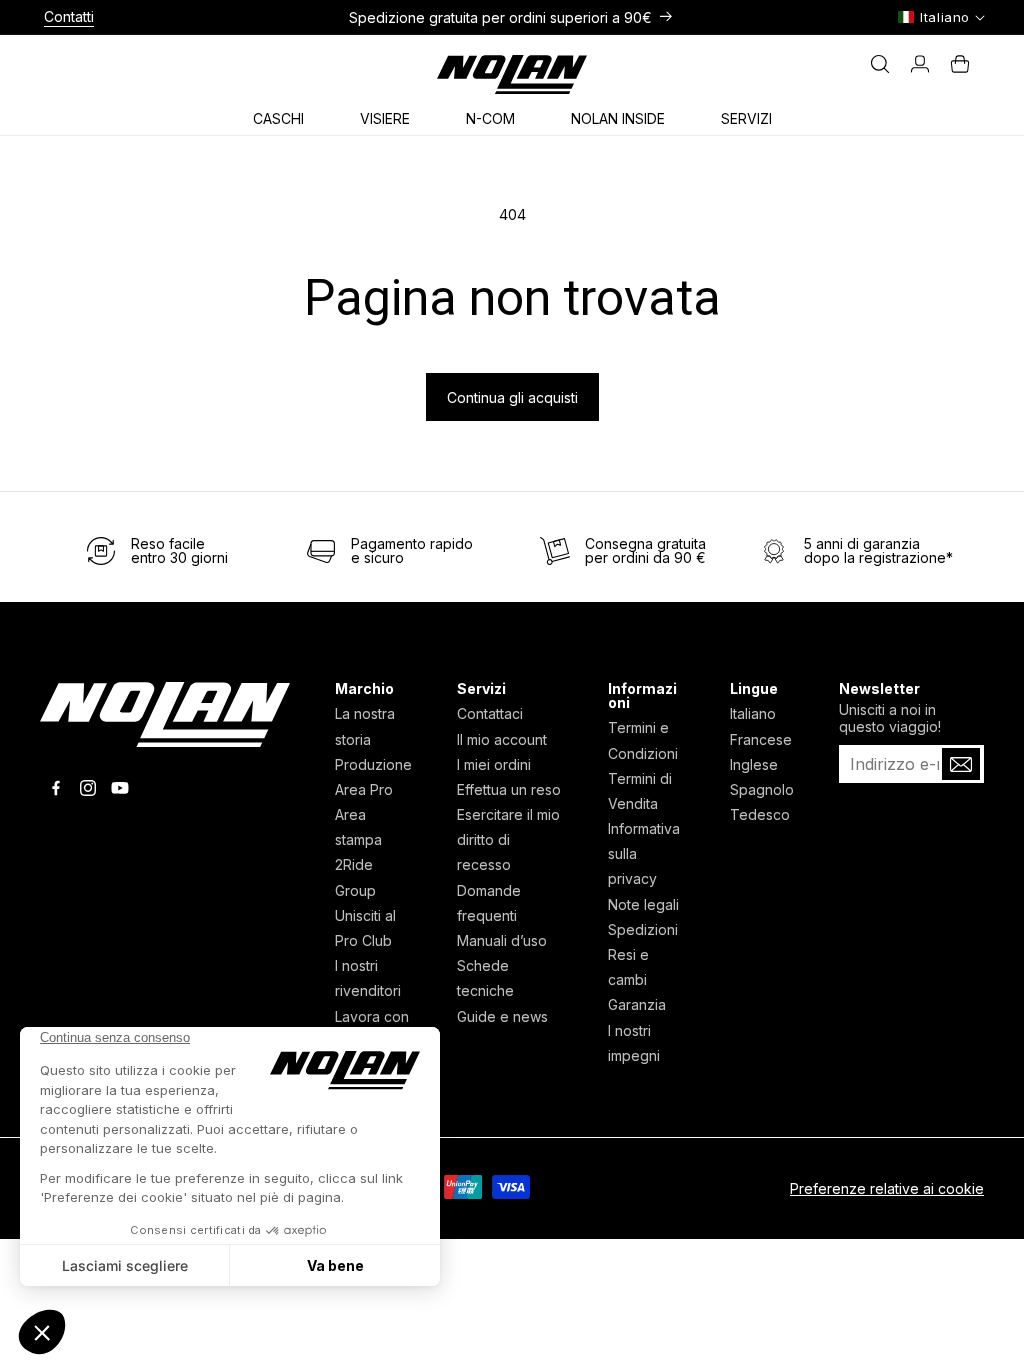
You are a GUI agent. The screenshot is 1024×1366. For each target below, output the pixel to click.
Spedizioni (643, 929)
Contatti (69, 16)
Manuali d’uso (502, 940)
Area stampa (358, 827)
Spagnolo (762, 789)
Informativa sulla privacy (644, 853)
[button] (286, 115)
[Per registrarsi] (961, 764)
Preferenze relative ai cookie (887, 1188)
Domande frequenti (489, 903)
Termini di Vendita (640, 791)
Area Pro (364, 789)
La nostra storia (365, 726)
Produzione (373, 764)
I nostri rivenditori (368, 978)
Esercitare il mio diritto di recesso (508, 839)
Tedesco (760, 814)
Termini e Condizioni (643, 740)
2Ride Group (355, 877)
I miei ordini (494, 764)
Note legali (643, 904)
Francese (761, 739)
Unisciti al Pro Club (365, 928)
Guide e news (502, 1016)
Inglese (754, 764)
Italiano (753, 713)
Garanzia (637, 1004)
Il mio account (502, 739)
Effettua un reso (509, 789)
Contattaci (490, 713)
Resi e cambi (628, 967)
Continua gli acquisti (512, 397)
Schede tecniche (485, 978)
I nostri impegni (634, 1043)
